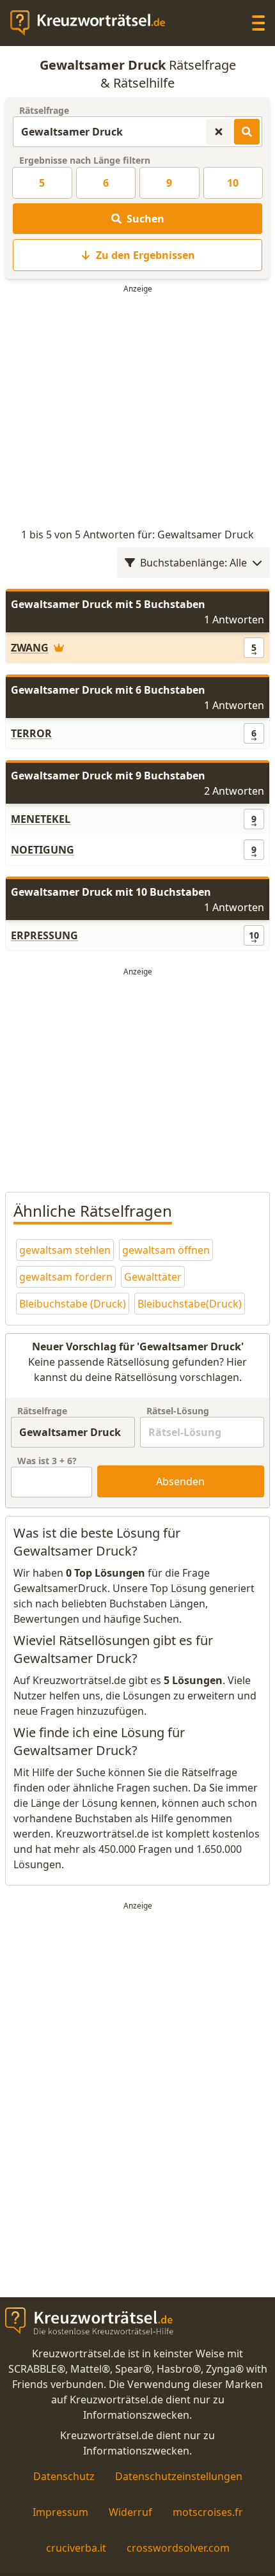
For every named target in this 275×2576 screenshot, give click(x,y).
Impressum (60, 2512)
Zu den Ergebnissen (145, 255)
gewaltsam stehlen (65, 1250)
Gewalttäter (153, 1277)
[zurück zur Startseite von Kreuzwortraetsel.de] (94, 23)
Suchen (145, 219)
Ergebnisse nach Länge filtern (85, 160)
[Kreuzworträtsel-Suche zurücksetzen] (219, 132)
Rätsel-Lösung (178, 1411)
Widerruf (130, 2512)
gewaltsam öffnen (166, 1250)
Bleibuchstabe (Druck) (73, 1304)
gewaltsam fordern (66, 1277)
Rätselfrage (44, 110)
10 (233, 183)
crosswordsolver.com (178, 2548)
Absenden (180, 1481)
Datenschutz (64, 2476)
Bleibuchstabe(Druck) (190, 1304)
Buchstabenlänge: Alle (193, 563)
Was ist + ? (47, 1461)
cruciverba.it (76, 2548)
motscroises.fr (208, 2512)
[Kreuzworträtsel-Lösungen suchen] (247, 132)
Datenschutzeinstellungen (179, 2476)
